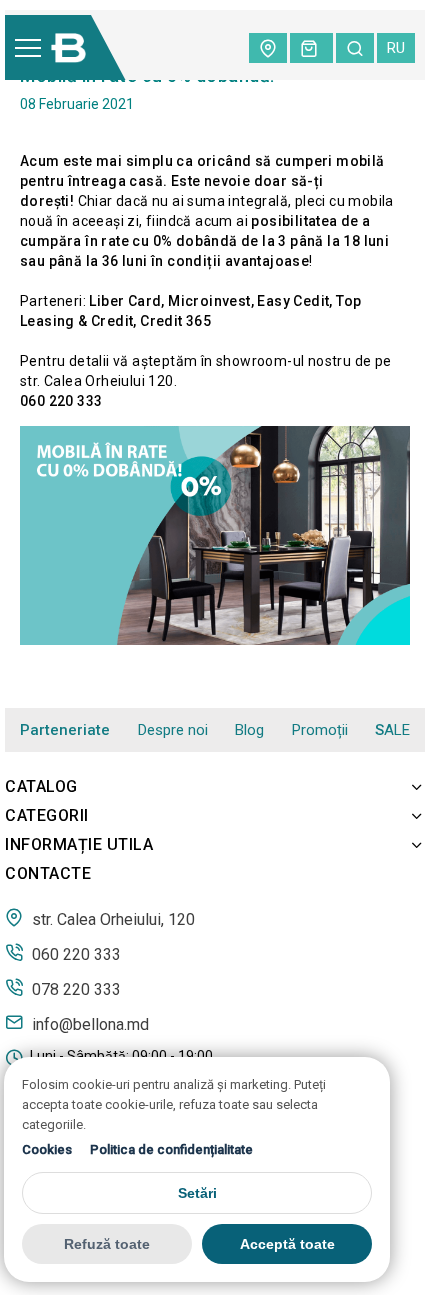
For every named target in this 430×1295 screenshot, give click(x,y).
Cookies (47, 1149)
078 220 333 (74, 989)
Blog (249, 730)
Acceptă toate (287, 1244)
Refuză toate (107, 1244)
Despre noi (173, 730)
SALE (392, 730)
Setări (197, 1193)
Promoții (320, 730)
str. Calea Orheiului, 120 (111, 919)
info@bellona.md (88, 1024)
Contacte (48, 873)
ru (396, 48)
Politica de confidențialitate (171, 1149)
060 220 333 (74, 954)
